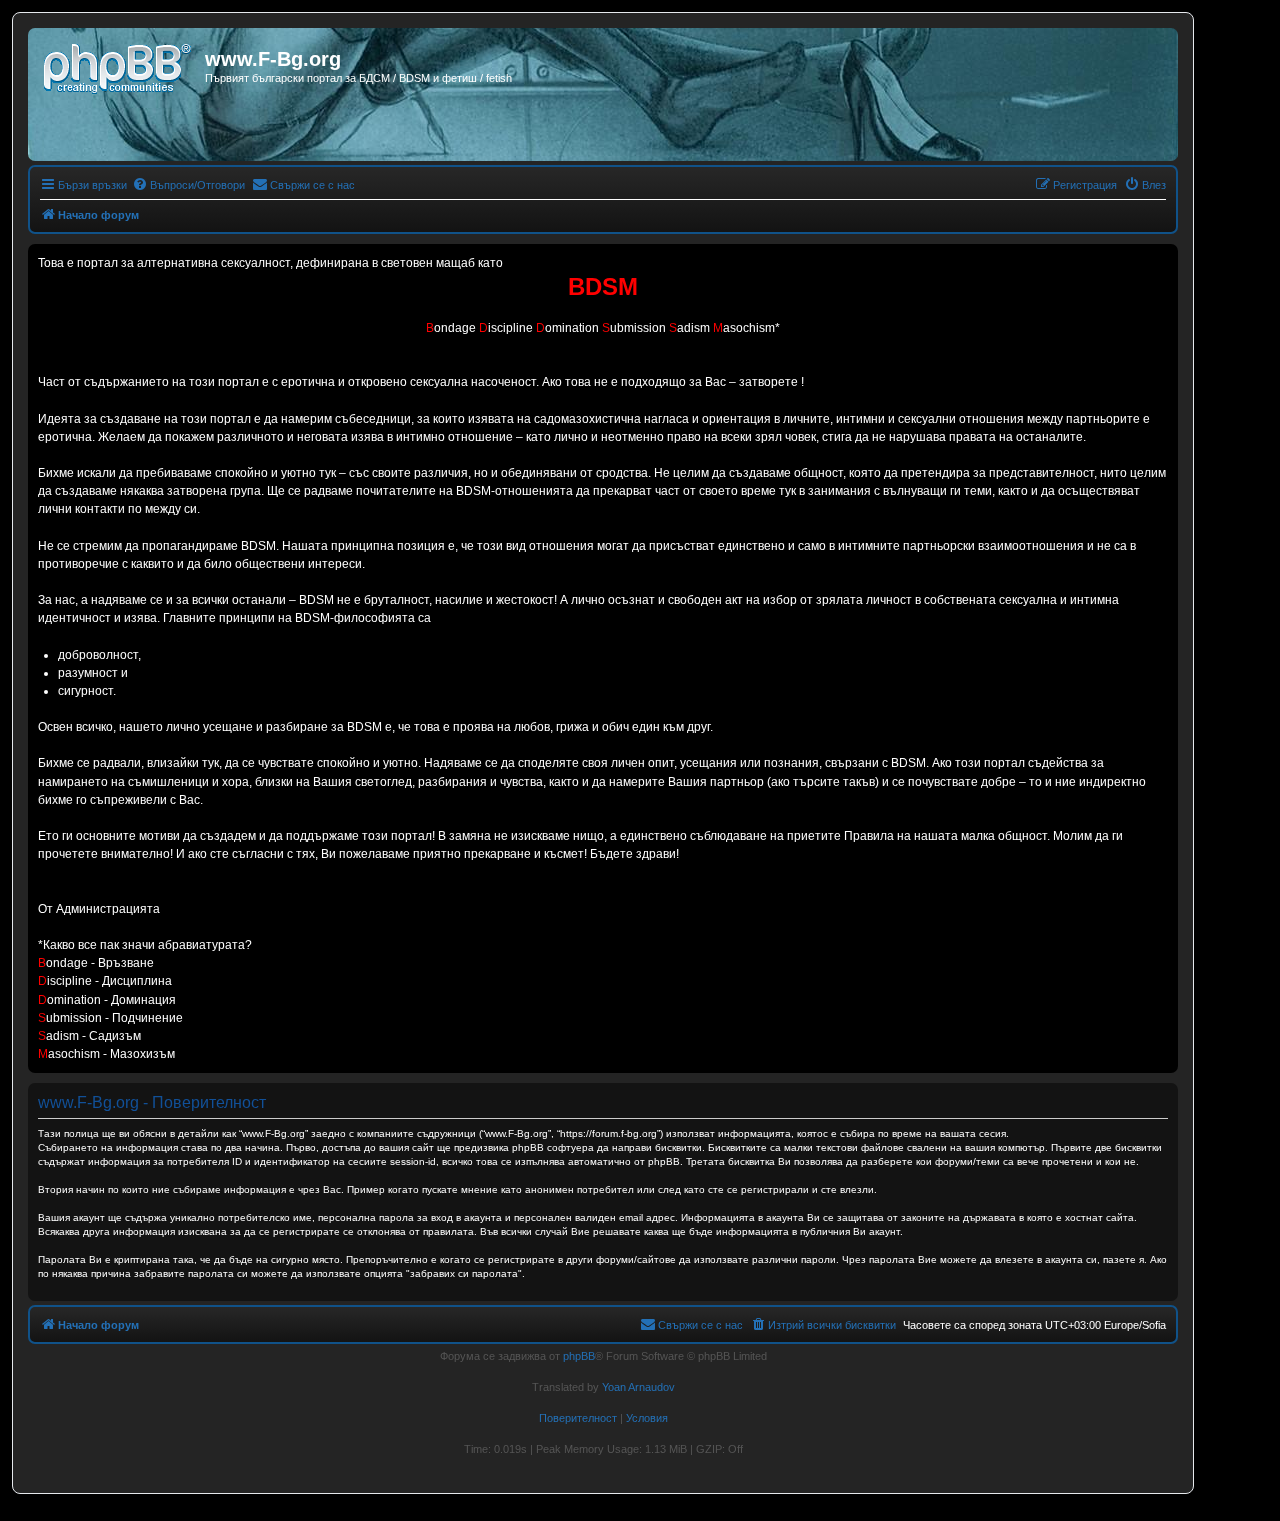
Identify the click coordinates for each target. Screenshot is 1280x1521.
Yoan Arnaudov (638, 1387)
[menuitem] (188, 185)
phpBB (579, 1356)
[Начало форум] (119, 65)
